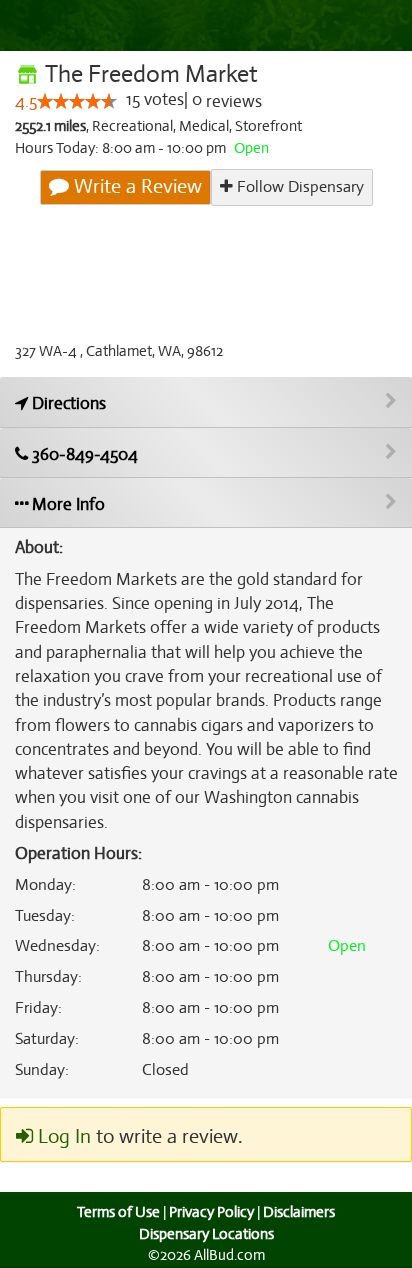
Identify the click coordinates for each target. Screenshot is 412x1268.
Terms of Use (118, 1212)
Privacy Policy (211, 1212)
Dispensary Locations (206, 1234)
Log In (62, 1136)
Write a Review (135, 186)
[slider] (77, 101)
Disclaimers (299, 1212)
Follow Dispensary (298, 187)
